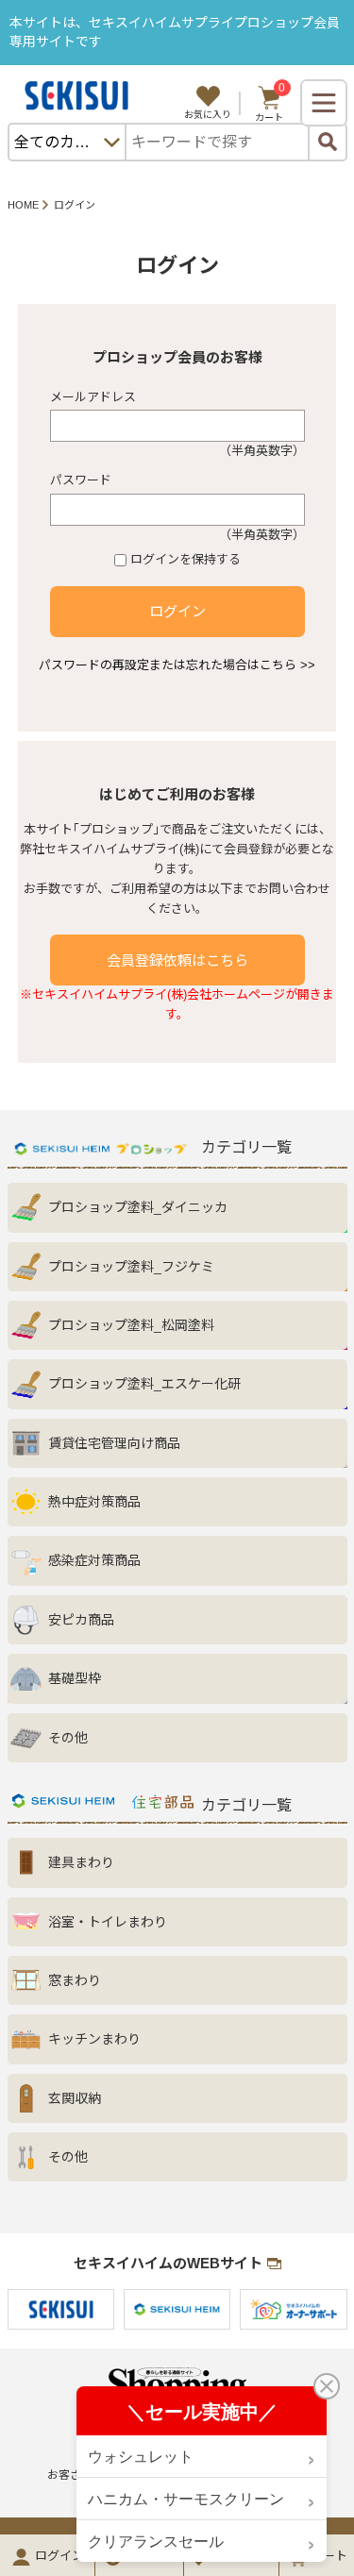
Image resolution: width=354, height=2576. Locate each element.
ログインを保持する (185, 559)
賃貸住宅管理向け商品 (114, 1443)
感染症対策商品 (94, 1560)
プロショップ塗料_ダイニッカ (138, 1207)
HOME (23, 205)
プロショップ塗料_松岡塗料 (131, 1325)
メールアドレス (93, 397)
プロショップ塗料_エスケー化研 (144, 1384)
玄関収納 (75, 2098)
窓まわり (75, 1980)
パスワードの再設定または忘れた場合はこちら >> (177, 665)
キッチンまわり (94, 2039)
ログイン (177, 611)
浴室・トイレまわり (108, 1922)
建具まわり (81, 1862)
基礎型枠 (75, 1678)
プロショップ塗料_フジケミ (131, 1267)
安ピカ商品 (81, 1620)
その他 (68, 1738)
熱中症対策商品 (94, 1502)
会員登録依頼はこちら (177, 960)
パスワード (81, 480)
